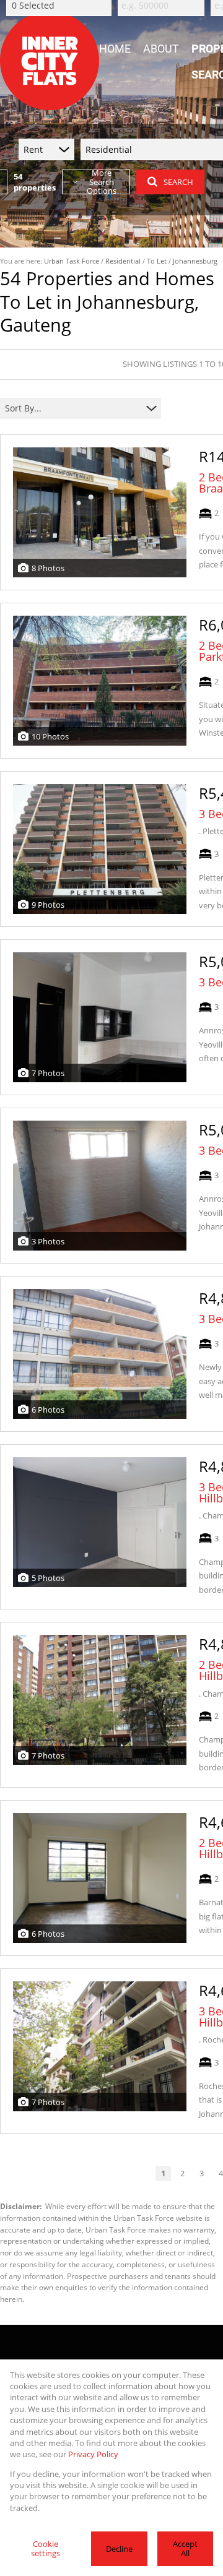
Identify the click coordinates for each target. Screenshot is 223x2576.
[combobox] (73, 408)
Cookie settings (46, 2548)
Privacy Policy (93, 2454)
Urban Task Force (72, 261)
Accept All (185, 2548)
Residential (123, 261)
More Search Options (102, 182)
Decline (119, 2549)
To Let (157, 261)
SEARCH (178, 182)
